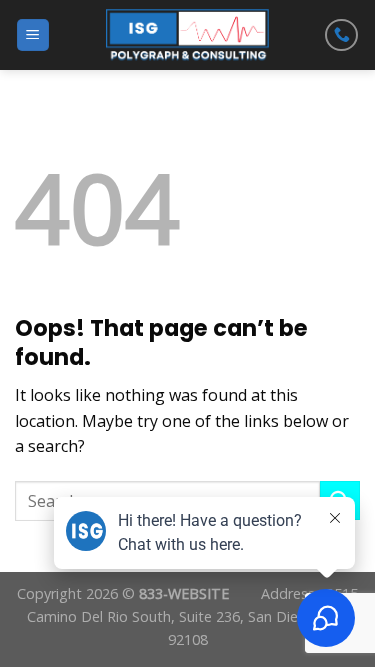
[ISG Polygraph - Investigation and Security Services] (187, 35)
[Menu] (33, 35)
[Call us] (341, 35)
